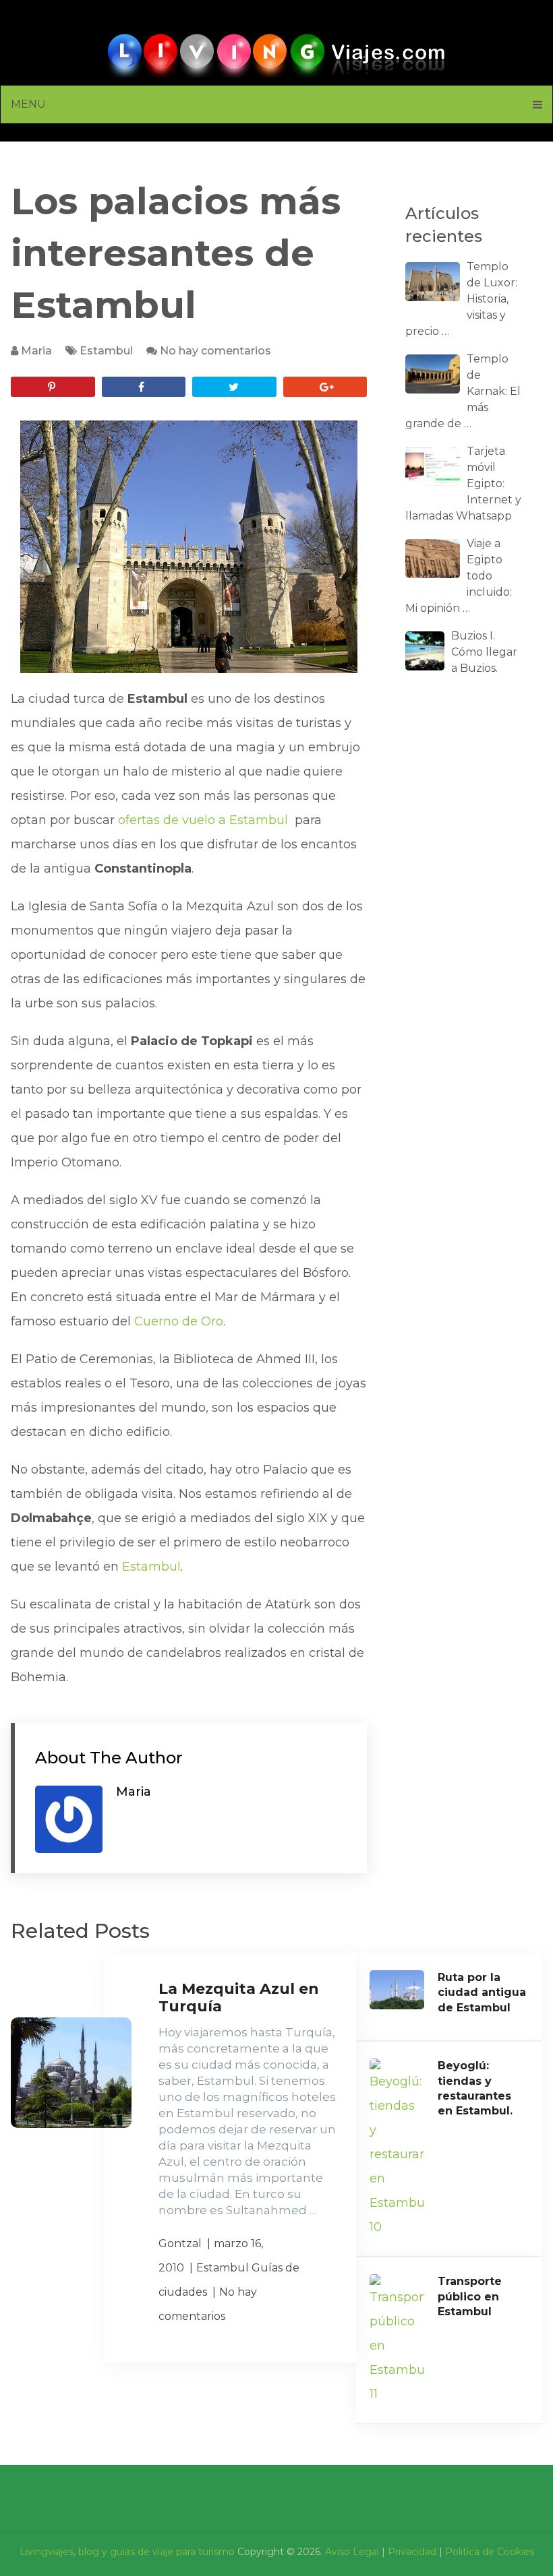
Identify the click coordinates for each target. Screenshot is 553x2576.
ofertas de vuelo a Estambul (205, 820)
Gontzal (180, 2243)
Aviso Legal (352, 2552)
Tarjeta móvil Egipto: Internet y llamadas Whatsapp (463, 483)
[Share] (144, 387)
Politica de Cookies (490, 2552)
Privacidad (412, 2552)
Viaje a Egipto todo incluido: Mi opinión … (459, 576)
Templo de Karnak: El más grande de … (463, 391)
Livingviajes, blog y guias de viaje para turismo (127, 2552)
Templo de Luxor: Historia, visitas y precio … (461, 299)
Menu (28, 104)
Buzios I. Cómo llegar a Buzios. (484, 652)
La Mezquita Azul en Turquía (239, 1998)
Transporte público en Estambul (470, 2296)
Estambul (106, 351)
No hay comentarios (215, 351)
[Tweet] (234, 387)
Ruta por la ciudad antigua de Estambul (482, 1992)
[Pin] (53, 387)
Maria (36, 351)
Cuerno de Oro (179, 1321)
